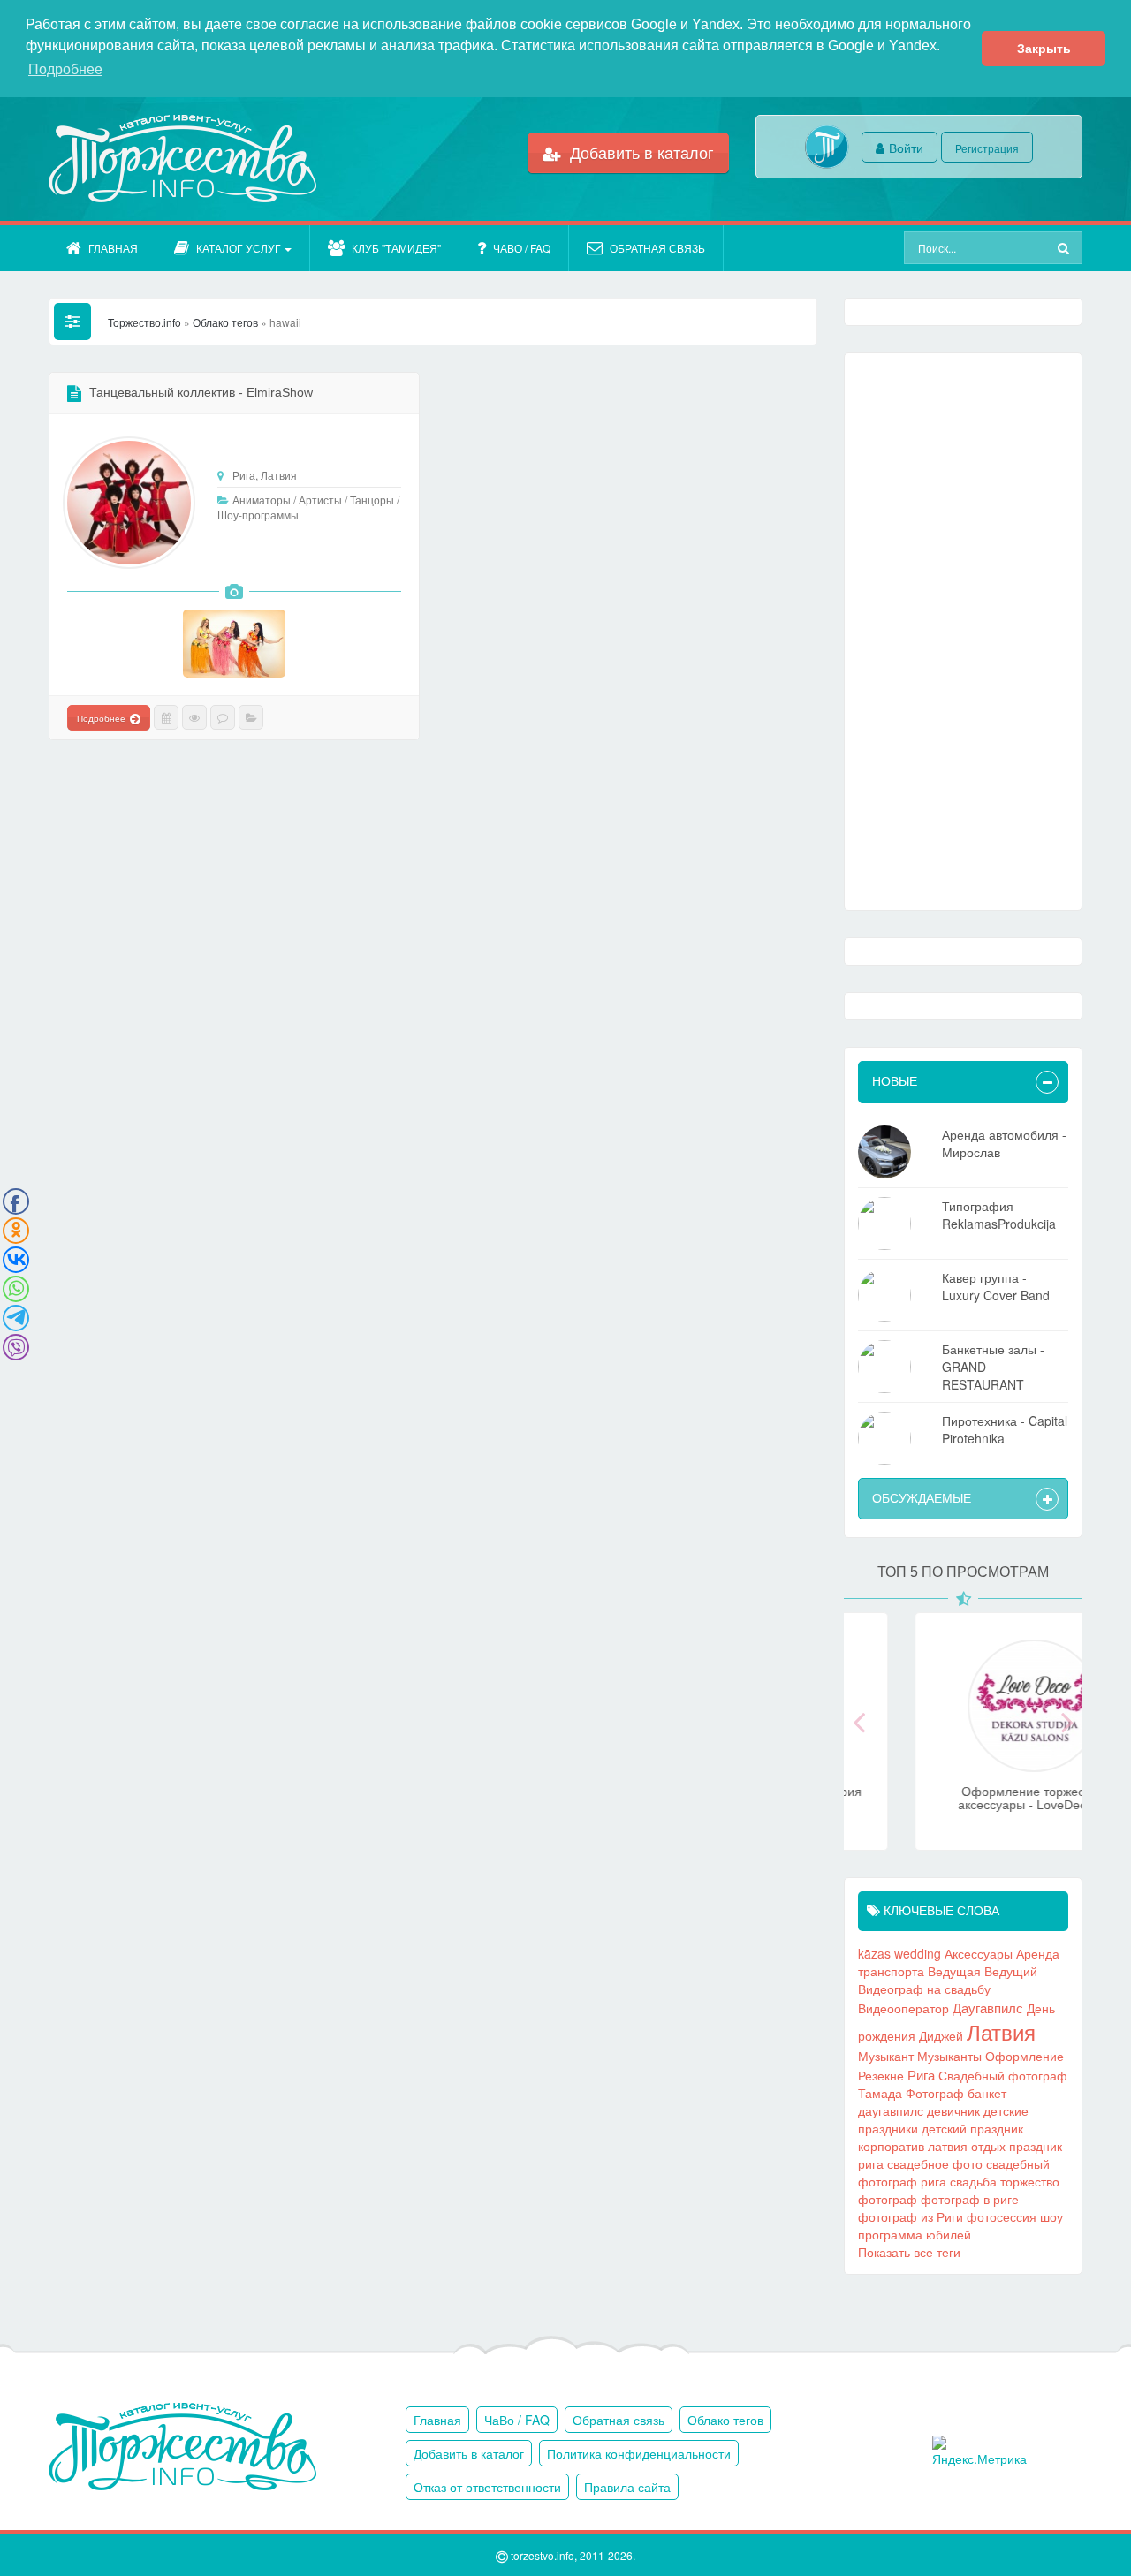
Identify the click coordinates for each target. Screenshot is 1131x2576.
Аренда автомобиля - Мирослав (1004, 1143)
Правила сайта (627, 2487)
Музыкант (886, 2056)
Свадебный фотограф (1003, 2075)
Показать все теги (909, 2252)
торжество (1030, 2181)
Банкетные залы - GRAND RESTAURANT (993, 1367)
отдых (988, 2146)
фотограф (888, 2199)
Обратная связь (657, 248)
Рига (921, 2074)
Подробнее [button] (65, 69)
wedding (918, 1953)
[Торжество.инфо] (181, 159)
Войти (906, 148)
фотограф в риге (970, 2199)
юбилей (949, 2234)
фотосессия (1002, 2216)
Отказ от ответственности (487, 2487)
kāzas (874, 1953)
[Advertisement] (963, 632)
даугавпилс (891, 2110)
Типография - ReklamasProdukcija (999, 1215)
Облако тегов (725, 2420)
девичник (953, 2110)
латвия (948, 2146)
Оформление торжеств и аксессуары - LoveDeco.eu (964, 1798)
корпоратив (891, 2146)
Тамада (880, 2093)
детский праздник (972, 2128)
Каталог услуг (239, 248)
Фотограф (935, 2093)
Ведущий (1011, 1971)
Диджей (941, 2035)
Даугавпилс (988, 2007)
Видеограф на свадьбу (924, 1989)
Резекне (881, 2075)
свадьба (973, 2181)
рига (871, 2163)
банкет (987, 2093)
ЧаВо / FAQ (522, 248)
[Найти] (1066, 248)
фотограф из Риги (911, 2216)
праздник (1036, 2146)
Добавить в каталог (640, 152)
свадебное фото (935, 2163)
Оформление (1025, 2056)
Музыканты (949, 2056)
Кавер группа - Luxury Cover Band (996, 1286)
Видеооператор (903, 2008)
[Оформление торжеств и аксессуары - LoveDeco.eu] (963, 1762)
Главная (113, 248)
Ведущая (954, 1971)
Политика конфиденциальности (639, 2453)
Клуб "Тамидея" (396, 248)
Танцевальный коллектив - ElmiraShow (201, 392)
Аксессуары (979, 1953)
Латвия (1001, 2032)
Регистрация (987, 148)
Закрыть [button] (1044, 49)
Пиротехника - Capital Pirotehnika (1005, 1429)
